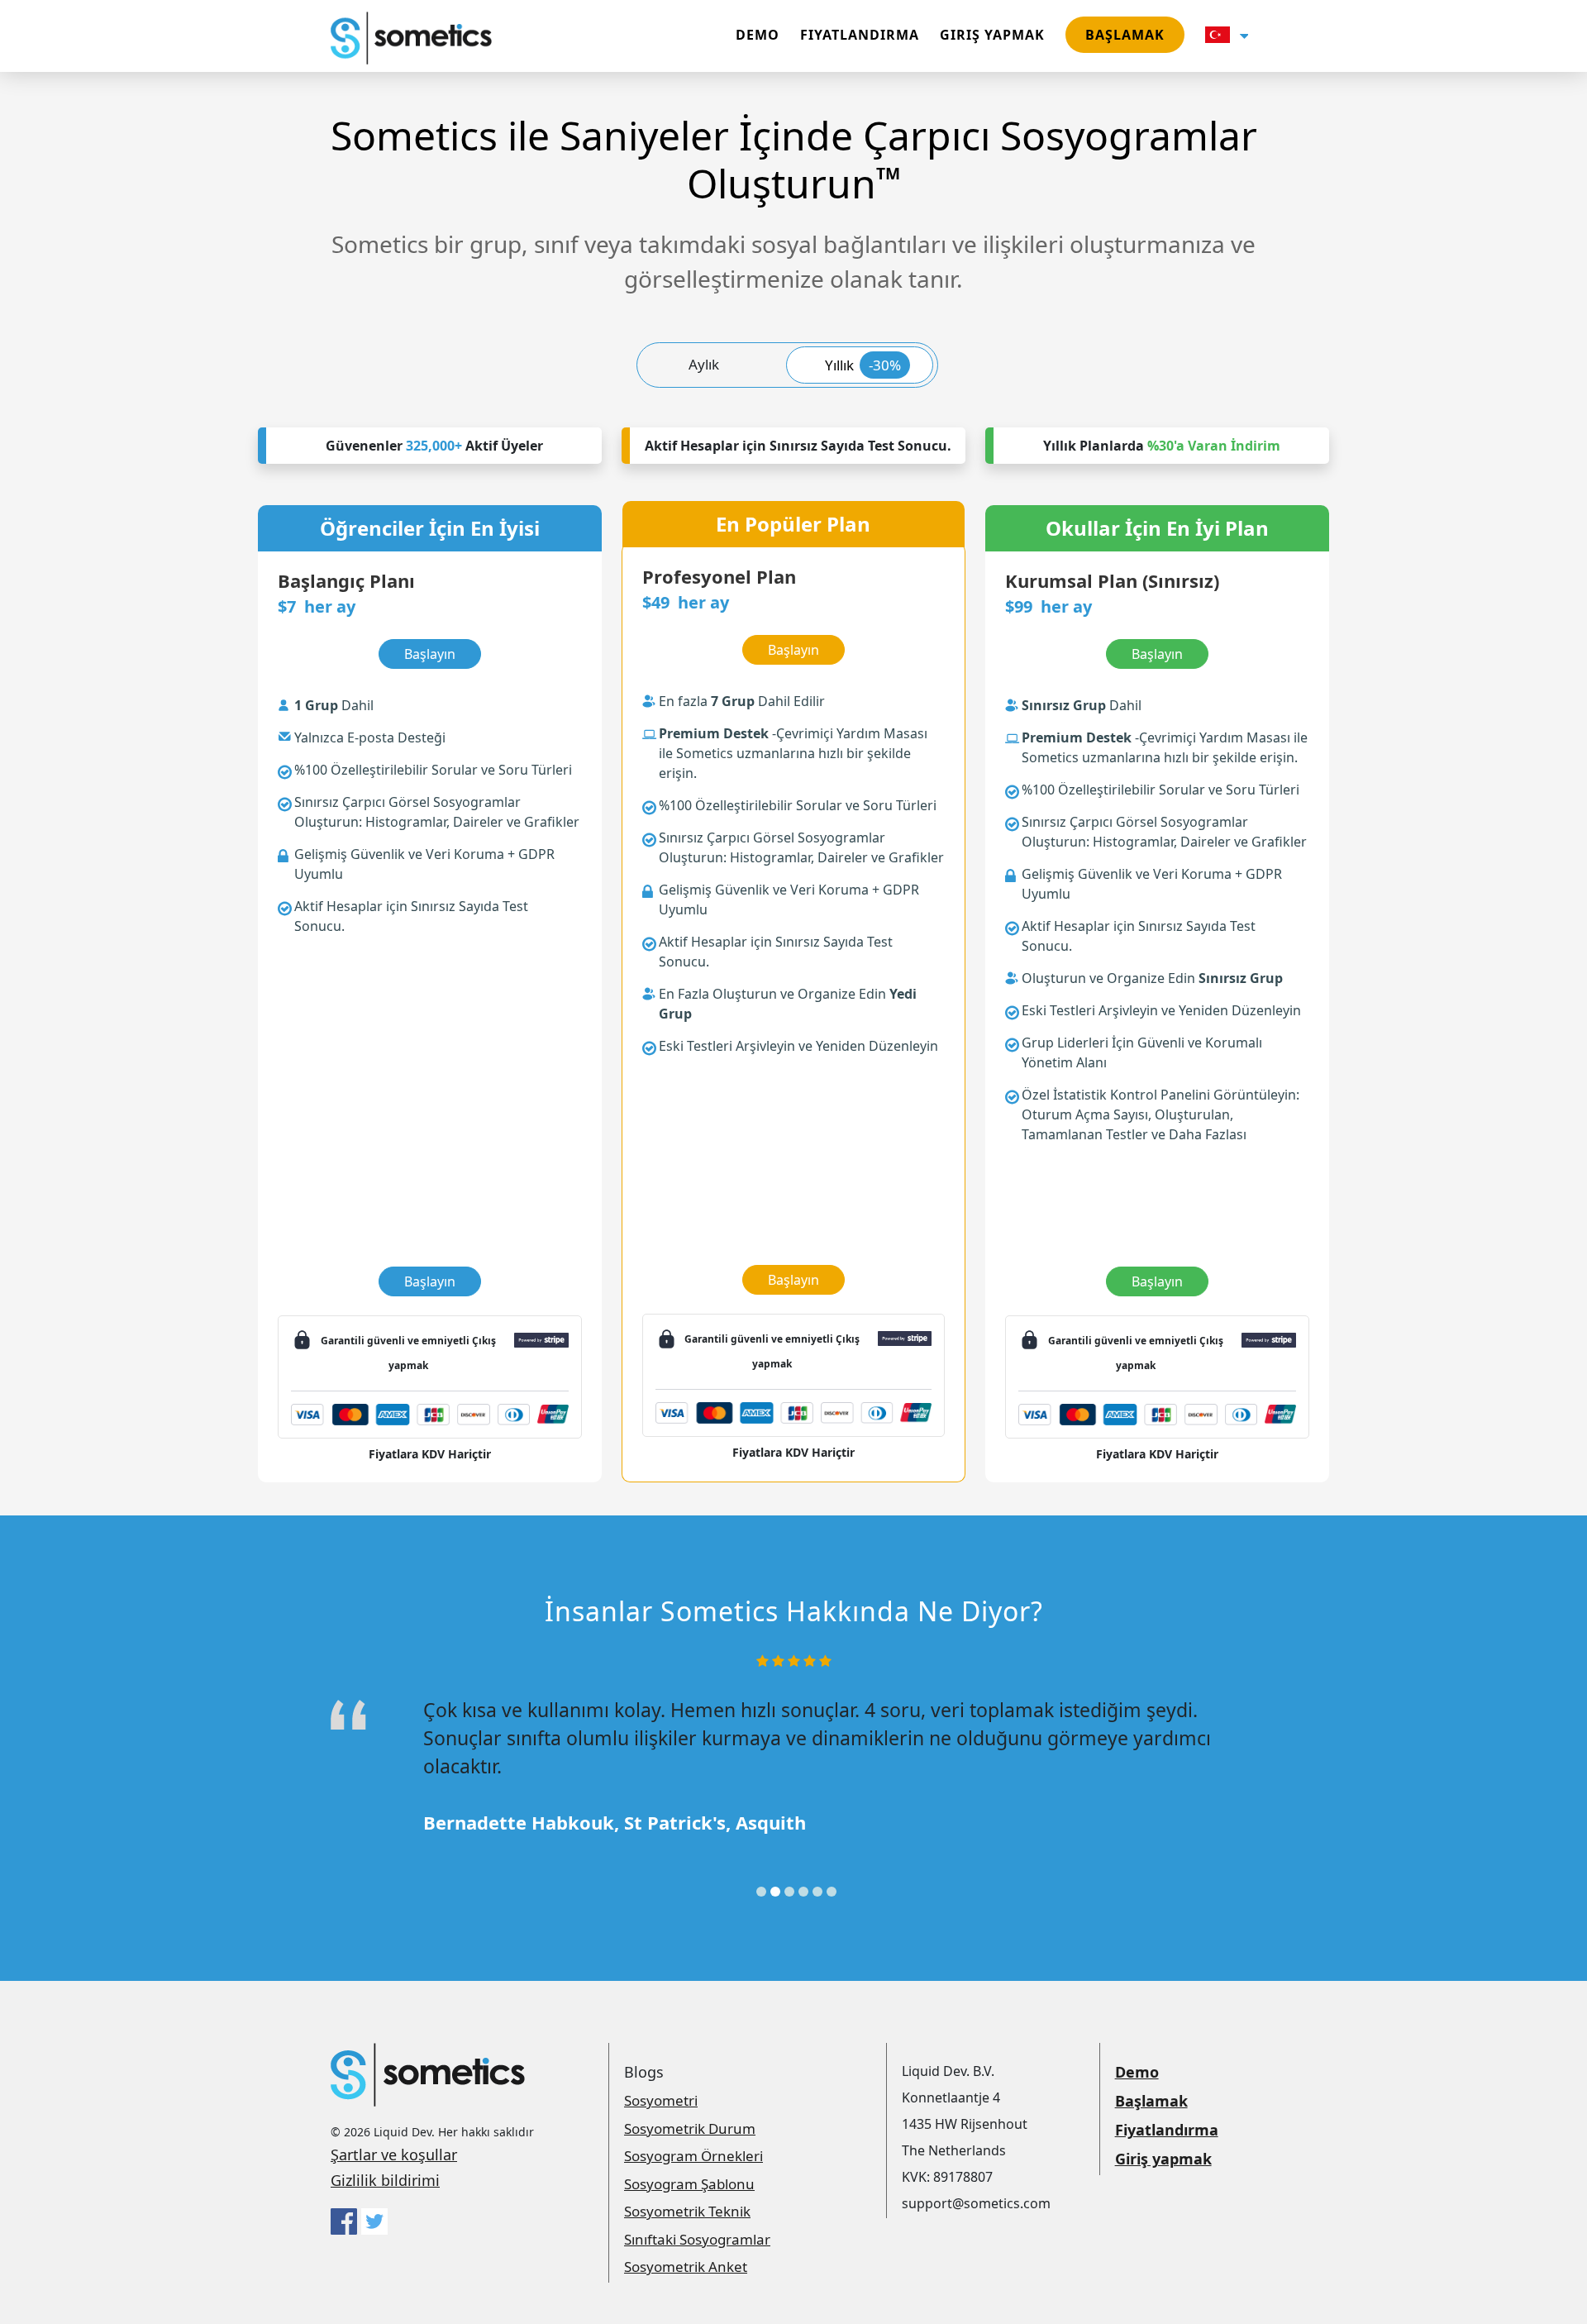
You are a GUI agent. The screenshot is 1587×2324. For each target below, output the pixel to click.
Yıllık (863, 365)
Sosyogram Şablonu (689, 2184)
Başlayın (430, 1281)
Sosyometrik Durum (690, 2128)
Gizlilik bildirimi (385, 2180)
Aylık (704, 364)
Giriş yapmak (992, 35)
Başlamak (1125, 35)
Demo (758, 35)
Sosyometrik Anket (686, 2267)
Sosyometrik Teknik (687, 2211)
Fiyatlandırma (860, 35)
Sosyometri (661, 2100)
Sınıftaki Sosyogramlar (697, 2239)
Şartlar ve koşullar (394, 2155)
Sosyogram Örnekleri (693, 2156)
